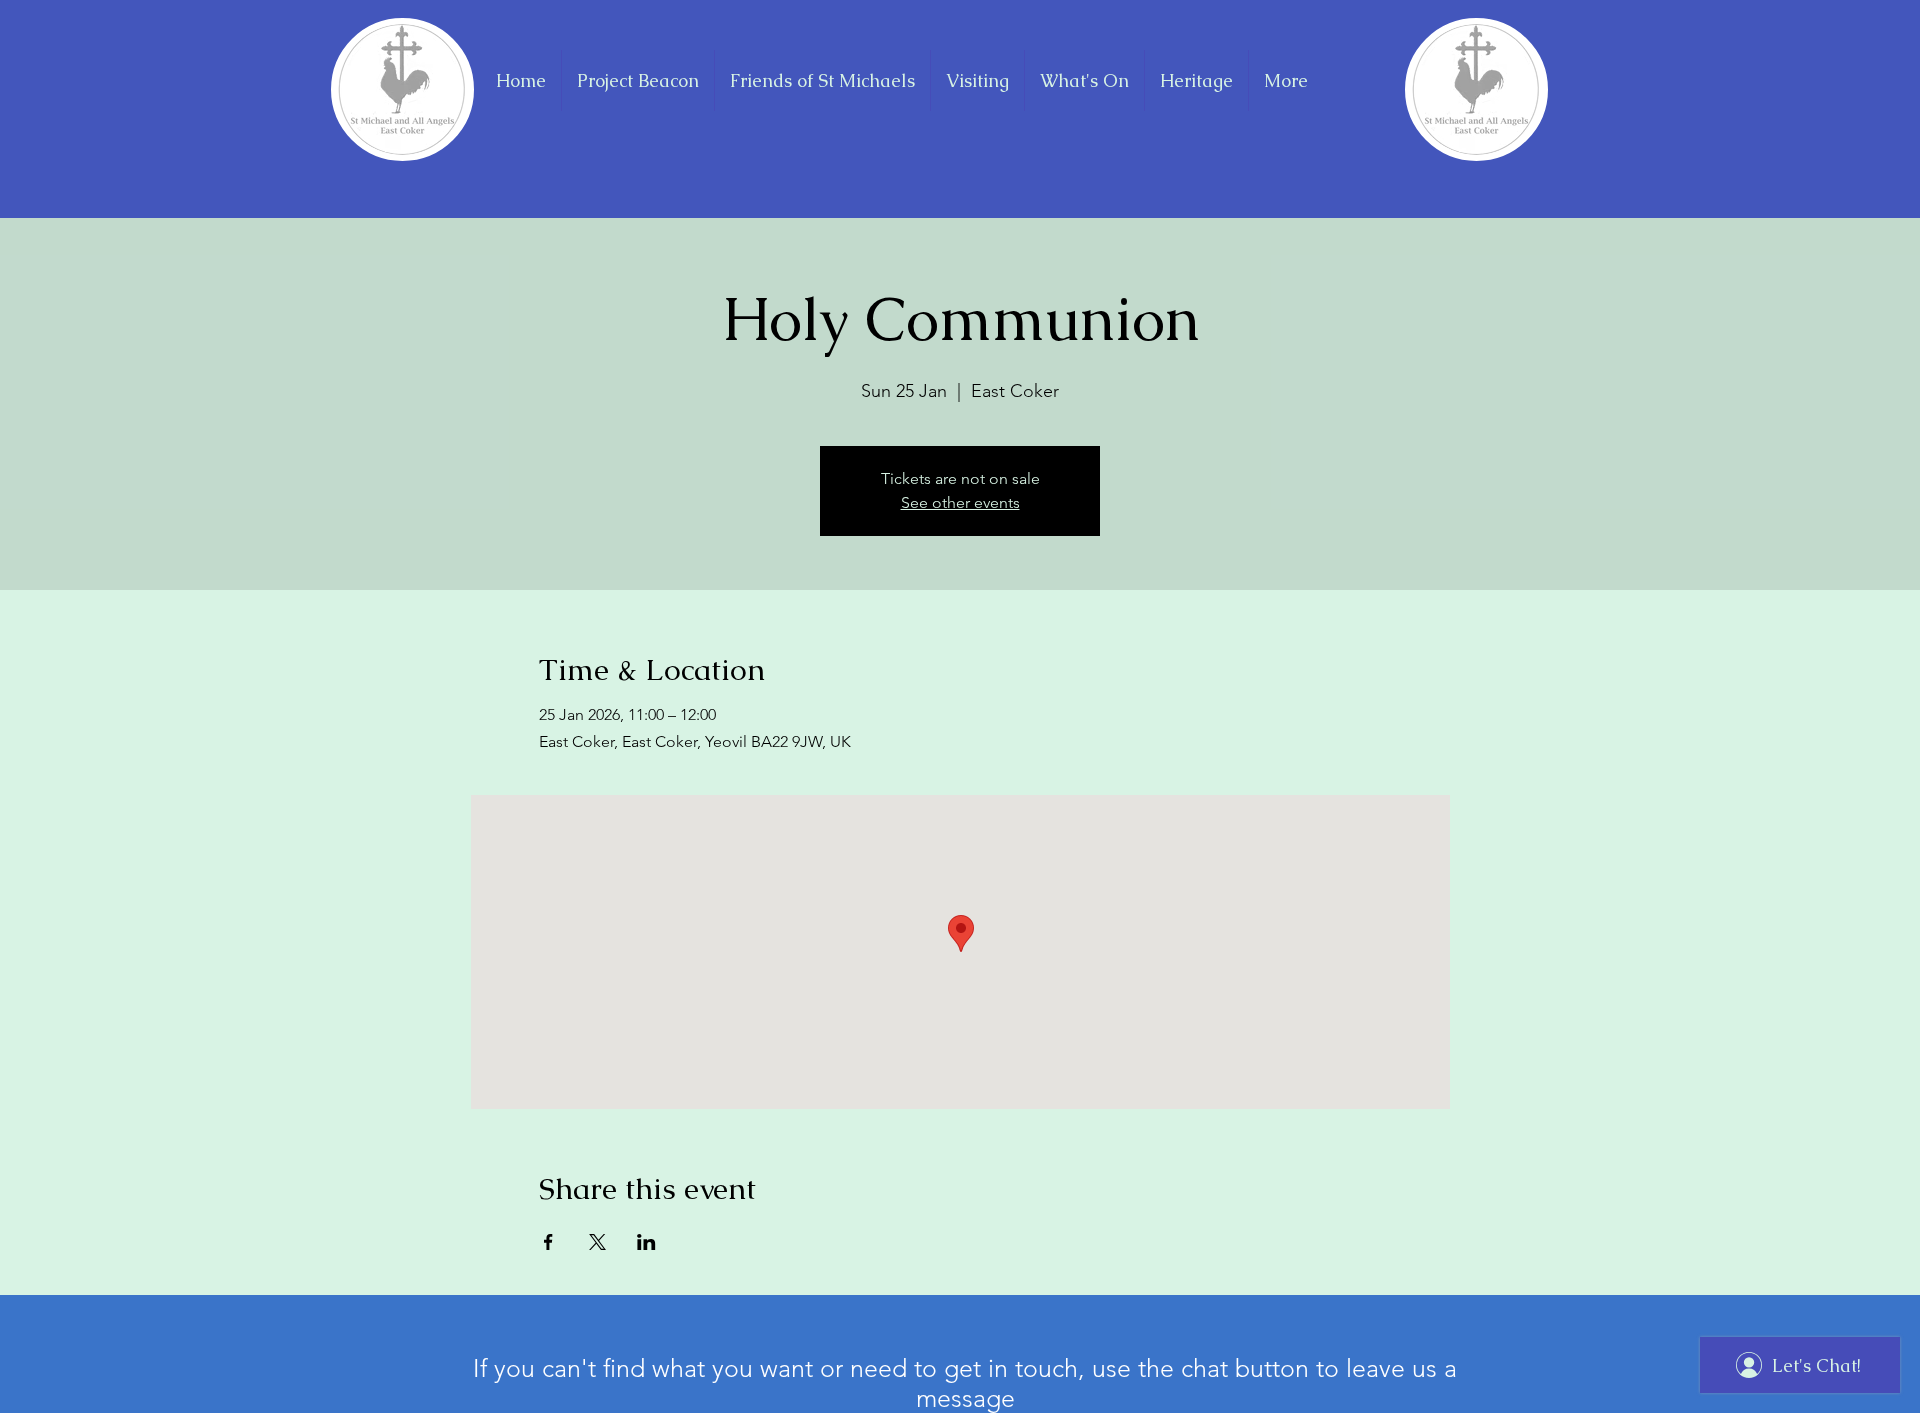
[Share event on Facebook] (548, 1242)
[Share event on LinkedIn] (646, 1242)
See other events (960, 502)
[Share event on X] (597, 1242)
